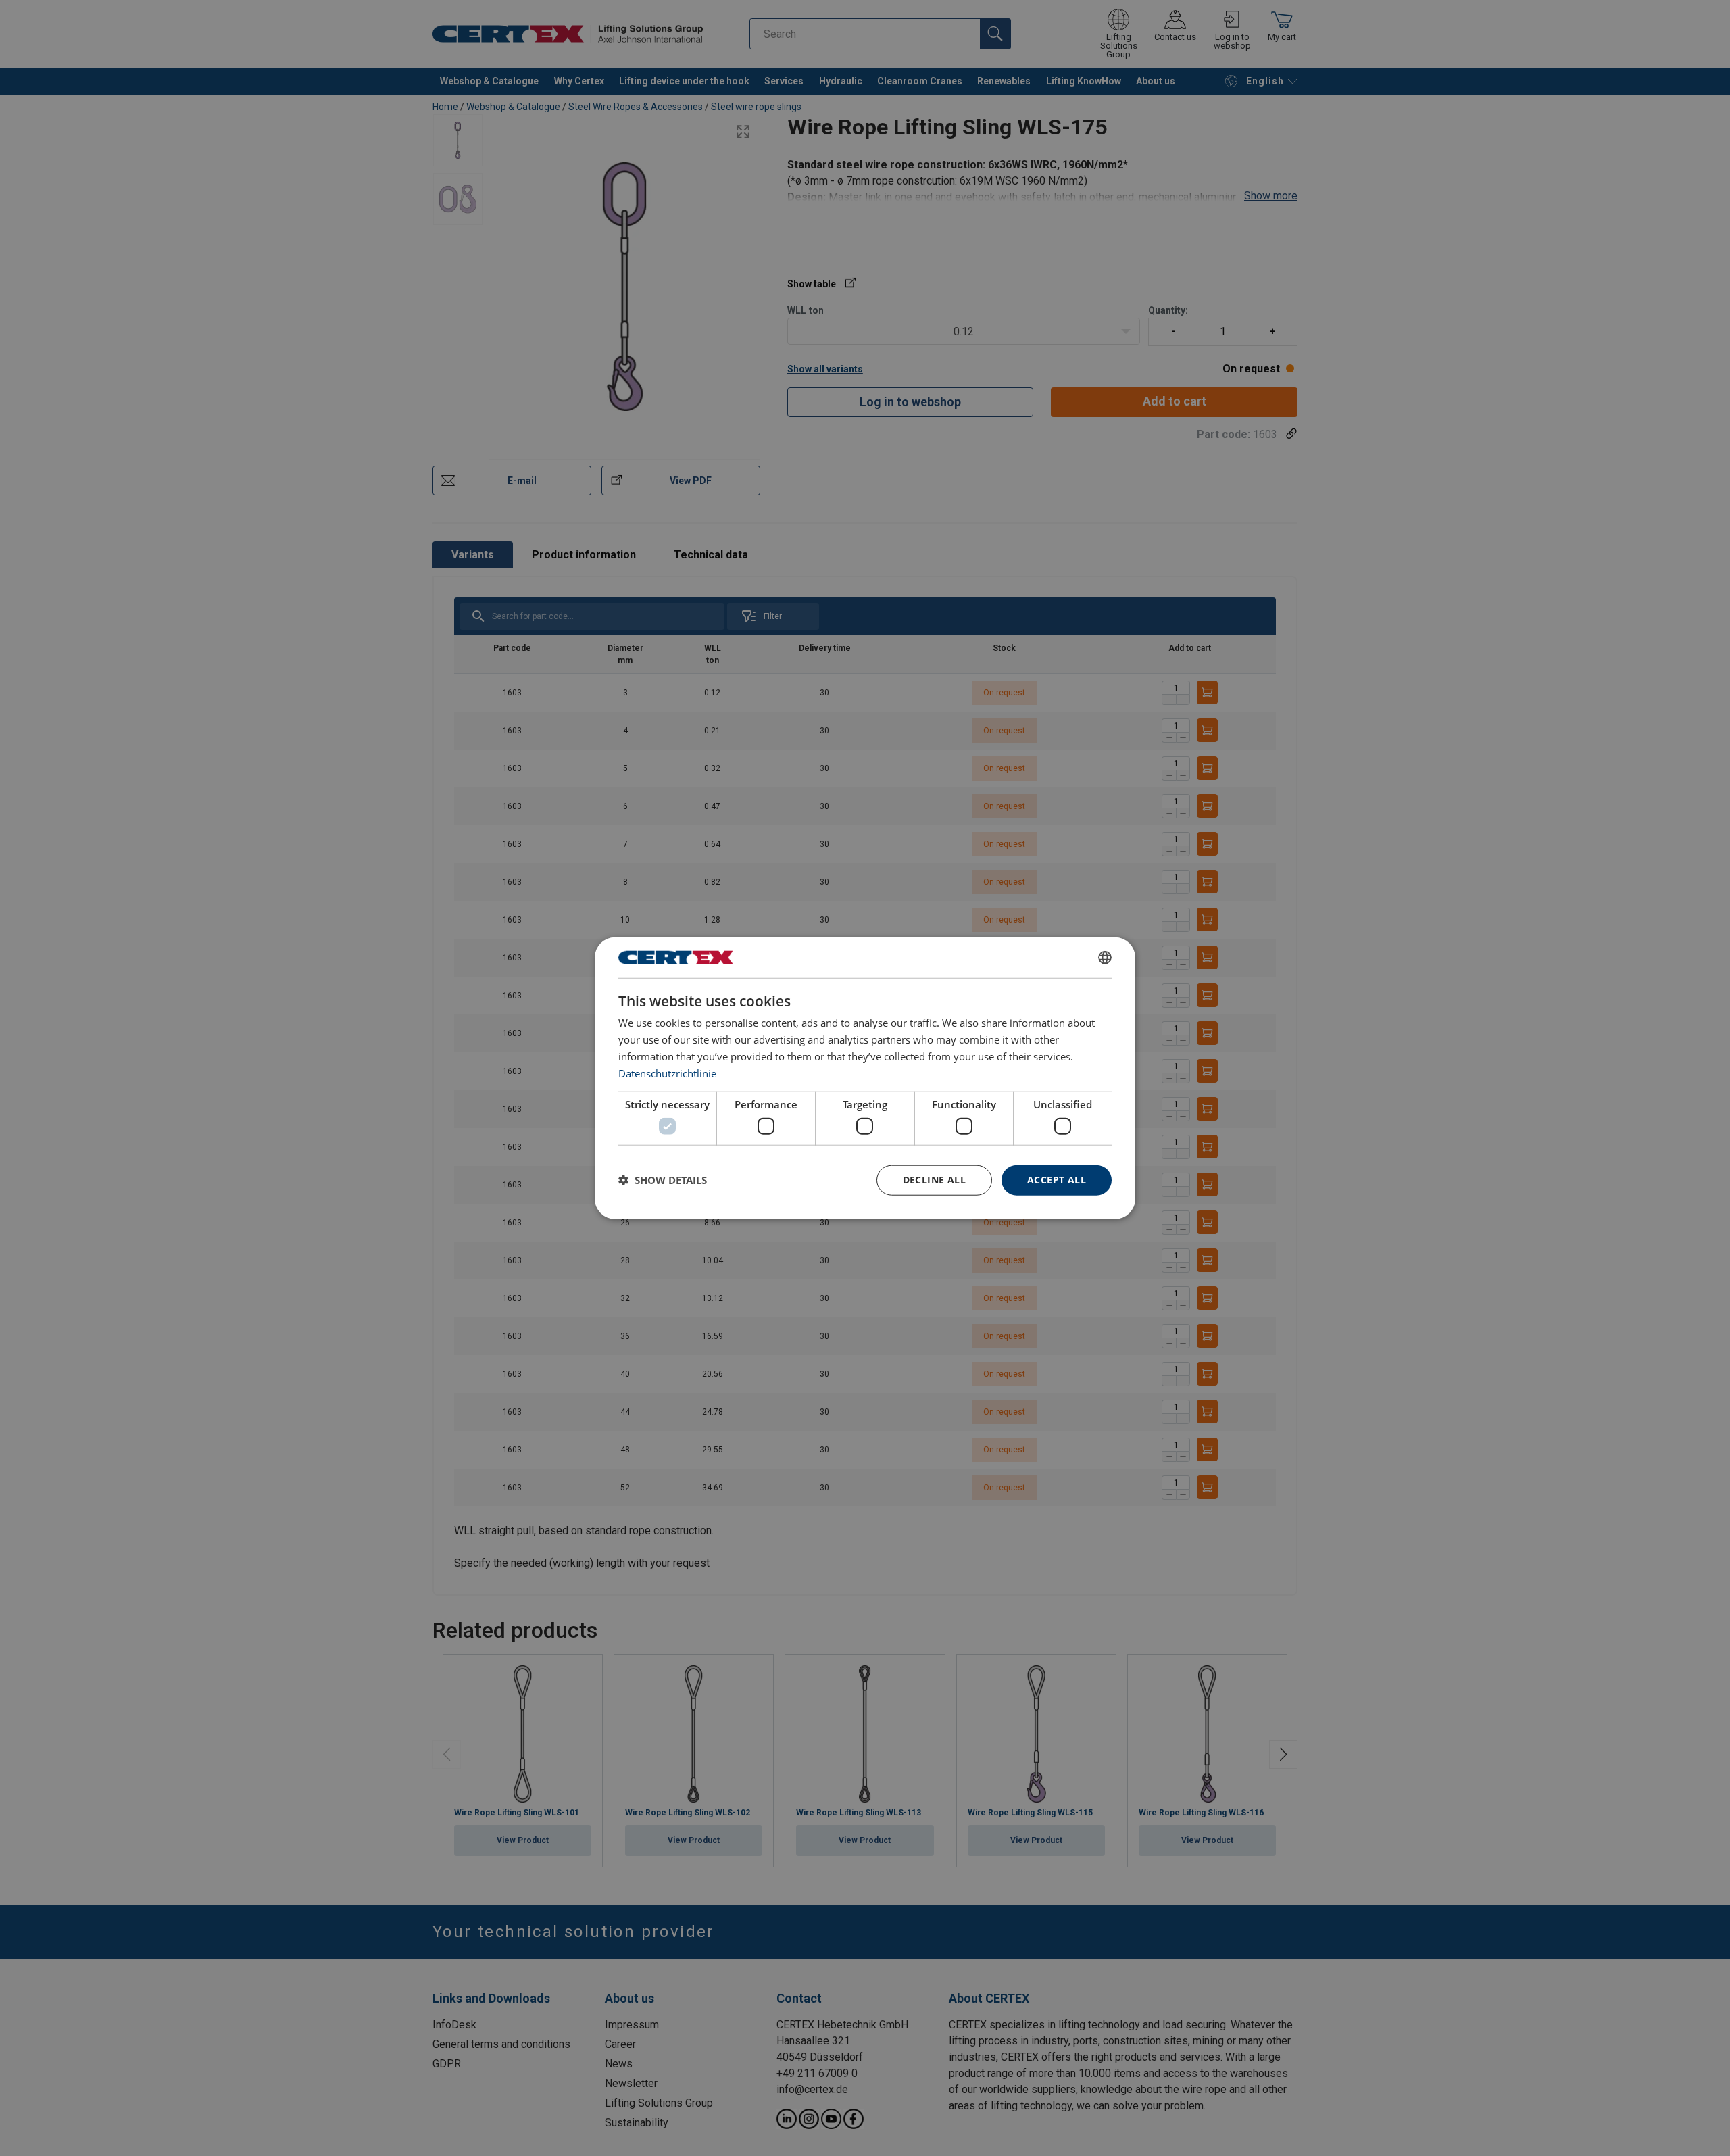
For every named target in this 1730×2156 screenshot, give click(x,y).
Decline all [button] (934, 1180)
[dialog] (865, 1078)
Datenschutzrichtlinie (667, 1073)
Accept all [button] (1057, 1180)
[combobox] (1105, 958)
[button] (663, 1180)
